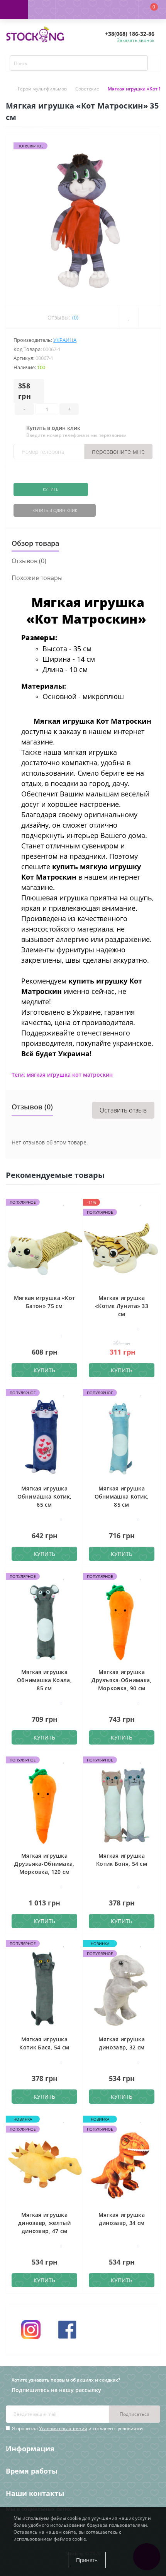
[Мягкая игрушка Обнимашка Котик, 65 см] (44, 1438)
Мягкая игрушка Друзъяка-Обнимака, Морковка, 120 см (44, 1864)
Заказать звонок (136, 40)
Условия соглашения (63, 2428)
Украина (65, 340)
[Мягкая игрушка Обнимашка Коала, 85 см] (44, 1621)
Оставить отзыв (123, 1110)
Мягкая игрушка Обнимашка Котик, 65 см (45, 1496)
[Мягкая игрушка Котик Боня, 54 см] (122, 1805)
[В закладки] (64, 1202)
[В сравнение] (71, 1202)
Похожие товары (37, 578)
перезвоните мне (119, 452)
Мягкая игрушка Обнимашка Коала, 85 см (44, 1680)
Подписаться (135, 2414)
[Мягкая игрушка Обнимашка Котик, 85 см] (122, 1438)
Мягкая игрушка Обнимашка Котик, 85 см (122, 1496)
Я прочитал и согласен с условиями (77, 2428)
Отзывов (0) (29, 561)
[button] (69, 10)
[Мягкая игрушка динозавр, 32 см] (122, 1988)
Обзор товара (35, 543)
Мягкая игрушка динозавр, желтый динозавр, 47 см (44, 2223)
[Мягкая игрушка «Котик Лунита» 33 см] (122, 1247)
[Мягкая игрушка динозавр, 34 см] (122, 2164)
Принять (87, 2560)
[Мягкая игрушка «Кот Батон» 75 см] (44, 1247)
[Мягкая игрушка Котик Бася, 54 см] (44, 1988)
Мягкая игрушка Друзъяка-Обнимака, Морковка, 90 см (121, 1680)
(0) (75, 317)
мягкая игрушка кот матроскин (70, 1075)
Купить (51, 489)
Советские (87, 89)
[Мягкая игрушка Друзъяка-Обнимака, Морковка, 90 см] (122, 1621)
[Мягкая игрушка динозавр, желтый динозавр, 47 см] (44, 2164)
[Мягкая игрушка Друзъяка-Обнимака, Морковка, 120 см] (44, 1805)
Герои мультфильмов (42, 89)
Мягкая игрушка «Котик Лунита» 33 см (122, 1306)
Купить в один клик (55, 510)
